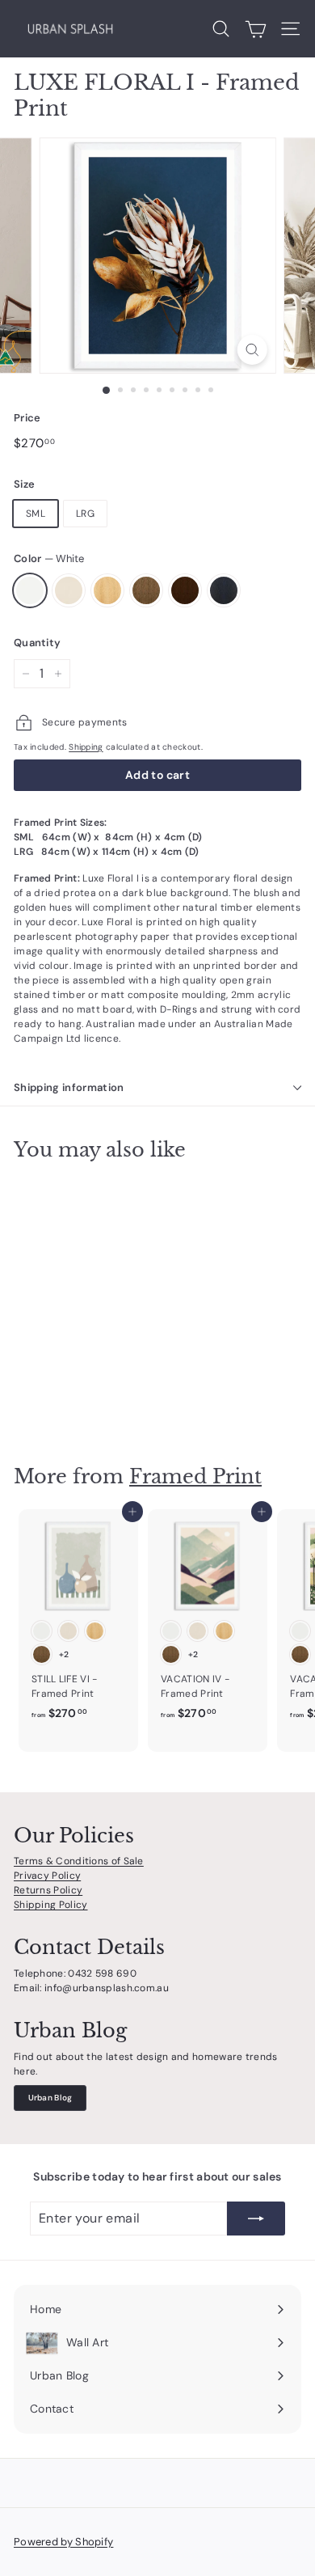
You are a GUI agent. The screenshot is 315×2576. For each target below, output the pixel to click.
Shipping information (69, 1087)
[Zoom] (252, 350)
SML (36, 514)
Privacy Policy (47, 1876)
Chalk (69, 590)
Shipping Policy (51, 1905)
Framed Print (195, 1476)
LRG (85, 514)
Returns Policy (48, 1890)
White (30, 590)
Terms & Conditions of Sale (79, 1861)
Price (27, 418)
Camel (146, 590)
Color (49, 558)
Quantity (37, 643)
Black (224, 590)
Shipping (86, 747)
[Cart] (256, 29)
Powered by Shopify (63, 2542)
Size (24, 484)
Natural (107, 590)
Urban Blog (50, 2098)
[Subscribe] (256, 2219)
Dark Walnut (185, 590)
